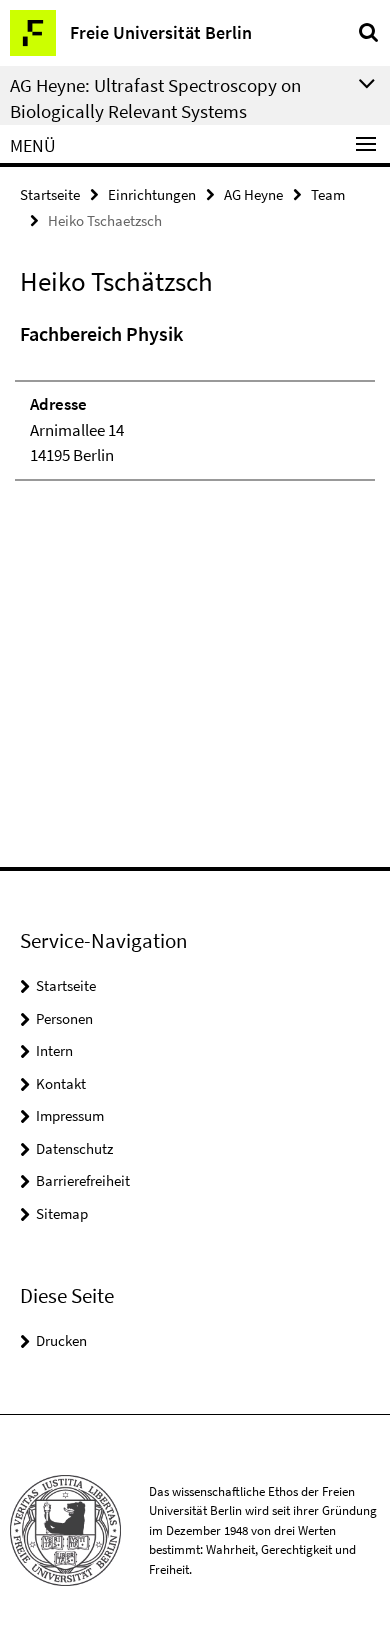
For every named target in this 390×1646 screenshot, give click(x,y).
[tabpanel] (195, 400)
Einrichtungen (152, 194)
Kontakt (61, 1083)
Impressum (70, 1115)
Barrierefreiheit (83, 1180)
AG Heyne (253, 194)
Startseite (50, 194)
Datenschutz (74, 1148)
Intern (54, 1050)
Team (328, 194)
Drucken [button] (61, 1340)
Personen (64, 1018)
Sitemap (62, 1213)
